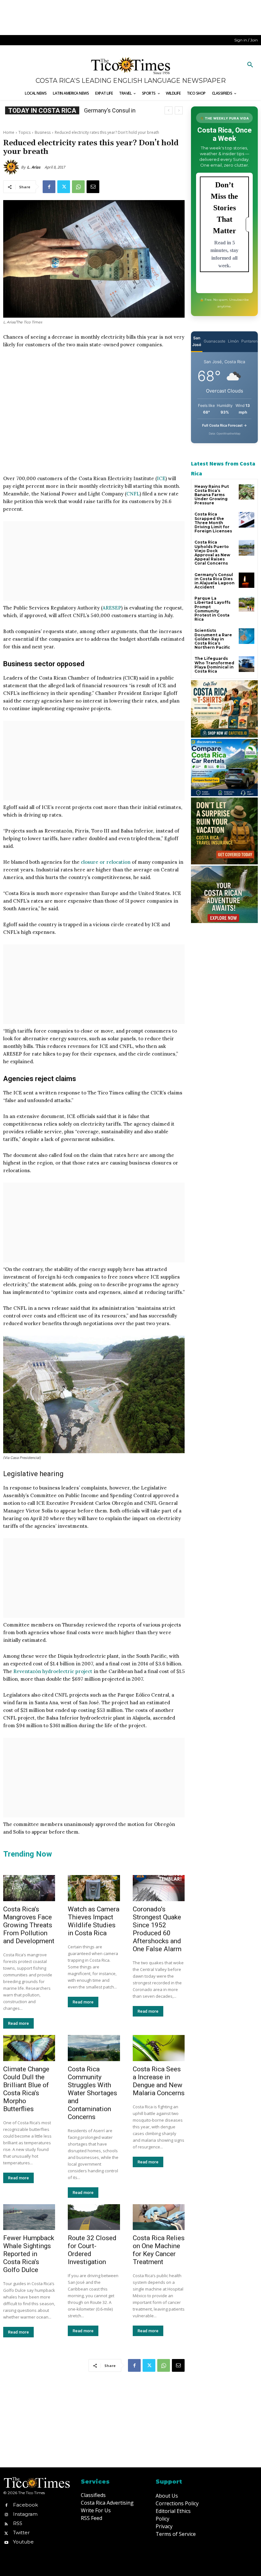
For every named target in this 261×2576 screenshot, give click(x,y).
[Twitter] (64, 187)
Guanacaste (215, 341)
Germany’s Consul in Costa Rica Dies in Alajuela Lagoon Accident (215, 581)
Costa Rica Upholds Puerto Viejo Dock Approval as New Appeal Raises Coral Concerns (212, 553)
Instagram (25, 2514)
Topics (25, 132)
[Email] (93, 187)
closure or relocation (106, 862)
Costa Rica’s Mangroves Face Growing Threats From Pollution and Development (29, 1925)
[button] (250, 65)
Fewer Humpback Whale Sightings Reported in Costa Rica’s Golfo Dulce (29, 2254)
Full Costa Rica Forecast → (225, 425)
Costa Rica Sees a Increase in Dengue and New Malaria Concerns (159, 2081)
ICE (161, 478)
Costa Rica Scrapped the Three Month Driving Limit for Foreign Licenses (213, 523)
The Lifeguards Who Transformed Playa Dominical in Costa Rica (214, 665)
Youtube (23, 2542)
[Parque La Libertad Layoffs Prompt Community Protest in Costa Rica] (247, 604)
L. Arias (34, 167)
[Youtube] (6, 2542)
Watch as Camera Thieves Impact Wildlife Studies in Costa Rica (94, 1921)
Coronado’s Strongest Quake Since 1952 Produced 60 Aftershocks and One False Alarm (157, 1929)
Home (9, 132)
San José (197, 341)
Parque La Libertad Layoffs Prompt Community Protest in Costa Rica (212, 609)
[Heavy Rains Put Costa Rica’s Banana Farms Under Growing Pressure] (247, 492)
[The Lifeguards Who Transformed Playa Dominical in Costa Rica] (247, 664)
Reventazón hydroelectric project (53, 1671)
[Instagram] (6, 2514)
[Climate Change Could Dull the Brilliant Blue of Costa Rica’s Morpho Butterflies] (29, 2048)
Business (43, 132)
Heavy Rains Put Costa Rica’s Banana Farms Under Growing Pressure (212, 495)
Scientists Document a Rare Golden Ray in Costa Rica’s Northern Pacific (213, 639)
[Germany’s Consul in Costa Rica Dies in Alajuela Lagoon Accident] (247, 580)
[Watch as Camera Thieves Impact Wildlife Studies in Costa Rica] (94, 1888)
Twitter (21, 2533)
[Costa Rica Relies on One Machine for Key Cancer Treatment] (159, 2217)
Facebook (25, 2505)
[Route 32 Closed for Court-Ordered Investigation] (94, 2217)
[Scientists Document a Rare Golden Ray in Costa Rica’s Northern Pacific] (247, 636)
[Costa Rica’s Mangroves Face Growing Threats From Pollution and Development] (29, 1888)
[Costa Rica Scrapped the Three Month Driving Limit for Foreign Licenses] (247, 520)
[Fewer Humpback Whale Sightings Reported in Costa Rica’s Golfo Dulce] (29, 2217)
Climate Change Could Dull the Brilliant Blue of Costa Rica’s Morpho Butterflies (26, 2089)
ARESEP (112, 608)
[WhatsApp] (78, 187)
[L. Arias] (12, 167)
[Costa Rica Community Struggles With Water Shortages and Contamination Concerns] (94, 2048)
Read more (18, 2023)
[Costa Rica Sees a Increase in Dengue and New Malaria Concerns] (159, 2048)
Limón (233, 341)
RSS (18, 2523)
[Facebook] (49, 187)
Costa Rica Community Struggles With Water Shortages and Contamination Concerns (92, 2093)
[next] (179, 110)
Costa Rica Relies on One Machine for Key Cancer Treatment (159, 2250)
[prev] (169, 110)
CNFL (133, 494)
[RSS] (6, 2523)
